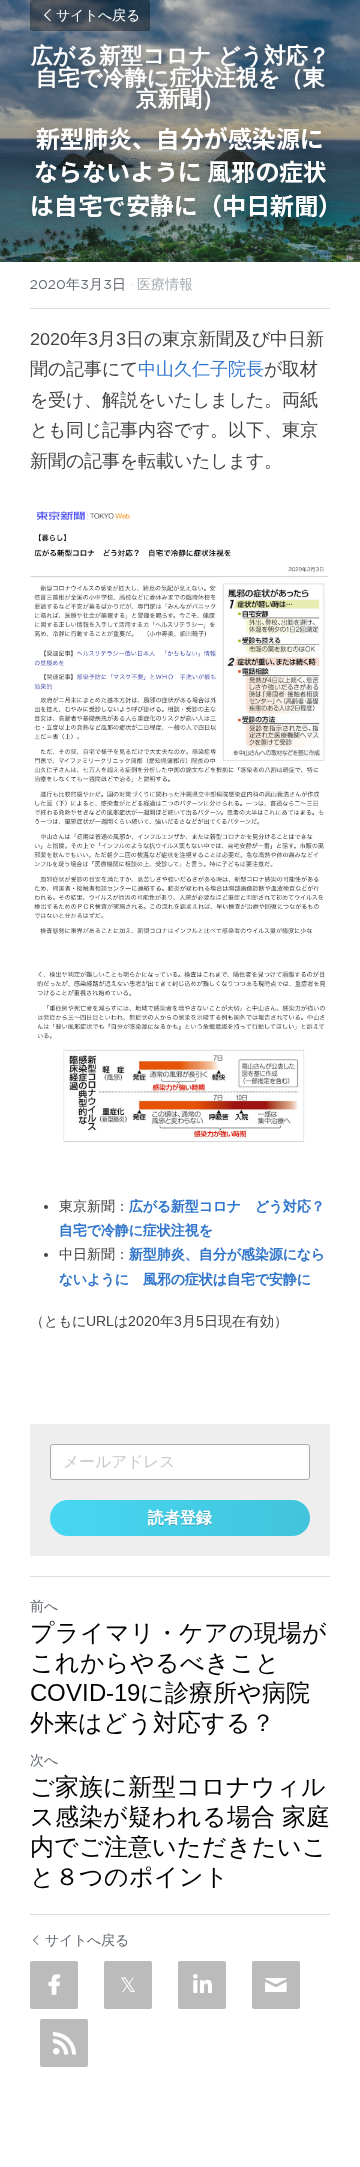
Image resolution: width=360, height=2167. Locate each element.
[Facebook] (54, 1985)
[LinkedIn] (202, 1985)
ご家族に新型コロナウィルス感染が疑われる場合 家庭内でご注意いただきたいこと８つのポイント (180, 1831)
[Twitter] (128, 1985)
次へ (44, 1760)
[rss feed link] (64, 2043)
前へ (44, 1606)
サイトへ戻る (98, 16)
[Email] (276, 1985)
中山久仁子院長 (201, 369)
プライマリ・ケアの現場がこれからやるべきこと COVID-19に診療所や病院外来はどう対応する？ (178, 1677)
